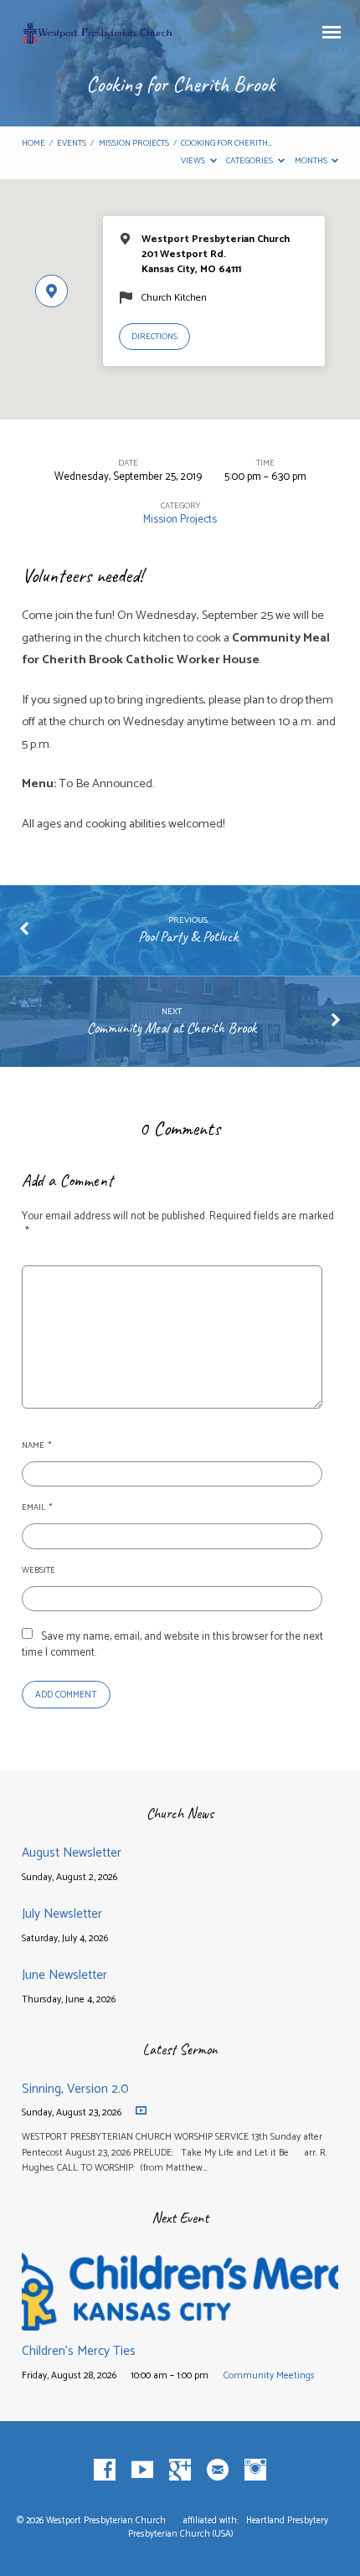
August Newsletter (72, 1853)
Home (33, 144)
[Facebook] (105, 2470)
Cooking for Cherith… (226, 144)
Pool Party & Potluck (188, 936)
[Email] (218, 2470)
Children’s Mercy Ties (79, 2351)
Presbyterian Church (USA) (180, 2534)
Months (312, 161)
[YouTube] (142, 2470)
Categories (250, 161)
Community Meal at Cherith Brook (172, 1028)
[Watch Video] (141, 2111)
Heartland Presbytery (288, 2521)
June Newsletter (64, 1975)
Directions (154, 337)
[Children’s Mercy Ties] (180, 2321)
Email (37, 1508)
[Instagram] (255, 2470)
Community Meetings (269, 2375)
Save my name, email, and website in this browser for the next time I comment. (172, 1645)
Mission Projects (134, 144)
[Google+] (180, 2470)
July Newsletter (62, 1914)
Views (194, 161)
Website (39, 1571)
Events (72, 144)
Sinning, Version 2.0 (75, 2089)
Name (36, 1446)
